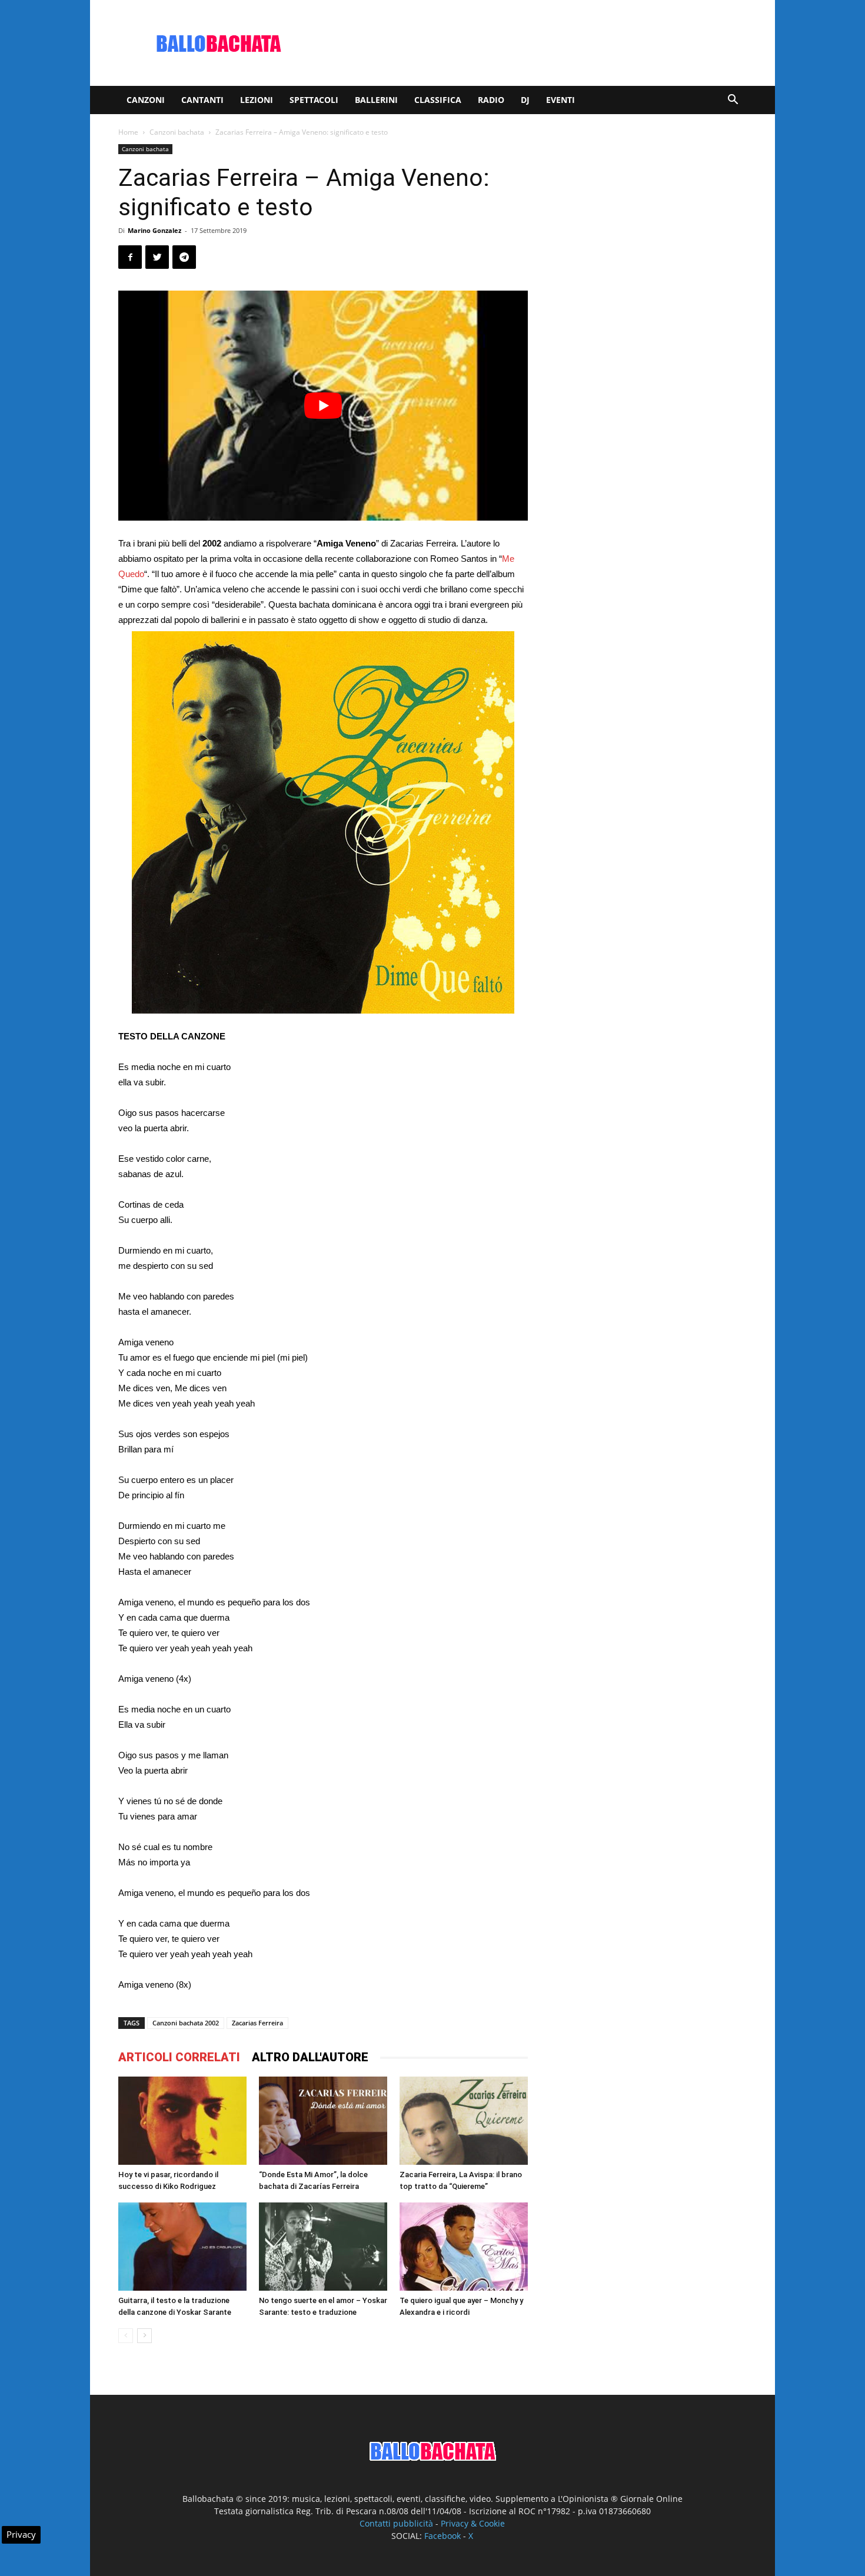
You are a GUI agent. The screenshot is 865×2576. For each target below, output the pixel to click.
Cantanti (202, 100)
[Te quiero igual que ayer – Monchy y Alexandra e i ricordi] (464, 2247)
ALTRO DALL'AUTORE (310, 2057)
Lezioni (257, 100)
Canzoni (146, 100)
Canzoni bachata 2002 (186, 2023)
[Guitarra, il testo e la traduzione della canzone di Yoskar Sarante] (182, 2247)
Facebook (443, 2536)
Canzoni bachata (177, 132)
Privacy (21, 2534)
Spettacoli (314, 100)
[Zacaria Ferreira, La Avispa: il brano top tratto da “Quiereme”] (464, 2121)
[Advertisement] (533, 43)
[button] (733, 101)
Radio (491, 100)
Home (128, 132)
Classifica (438, 100)
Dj (525, 100)
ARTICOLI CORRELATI (179, 2057)
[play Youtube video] (323, 406)
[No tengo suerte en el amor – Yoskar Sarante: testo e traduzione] (323, 2247)
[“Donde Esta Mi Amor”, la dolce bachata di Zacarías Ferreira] (323, 2120)
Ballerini (376, 100)
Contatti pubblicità (396, 2523)
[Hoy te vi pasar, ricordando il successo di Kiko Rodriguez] (182, 2121)
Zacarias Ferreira (257, 2023)
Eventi (560, 100)
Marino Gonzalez (154, 230)
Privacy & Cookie (473, 2523)
